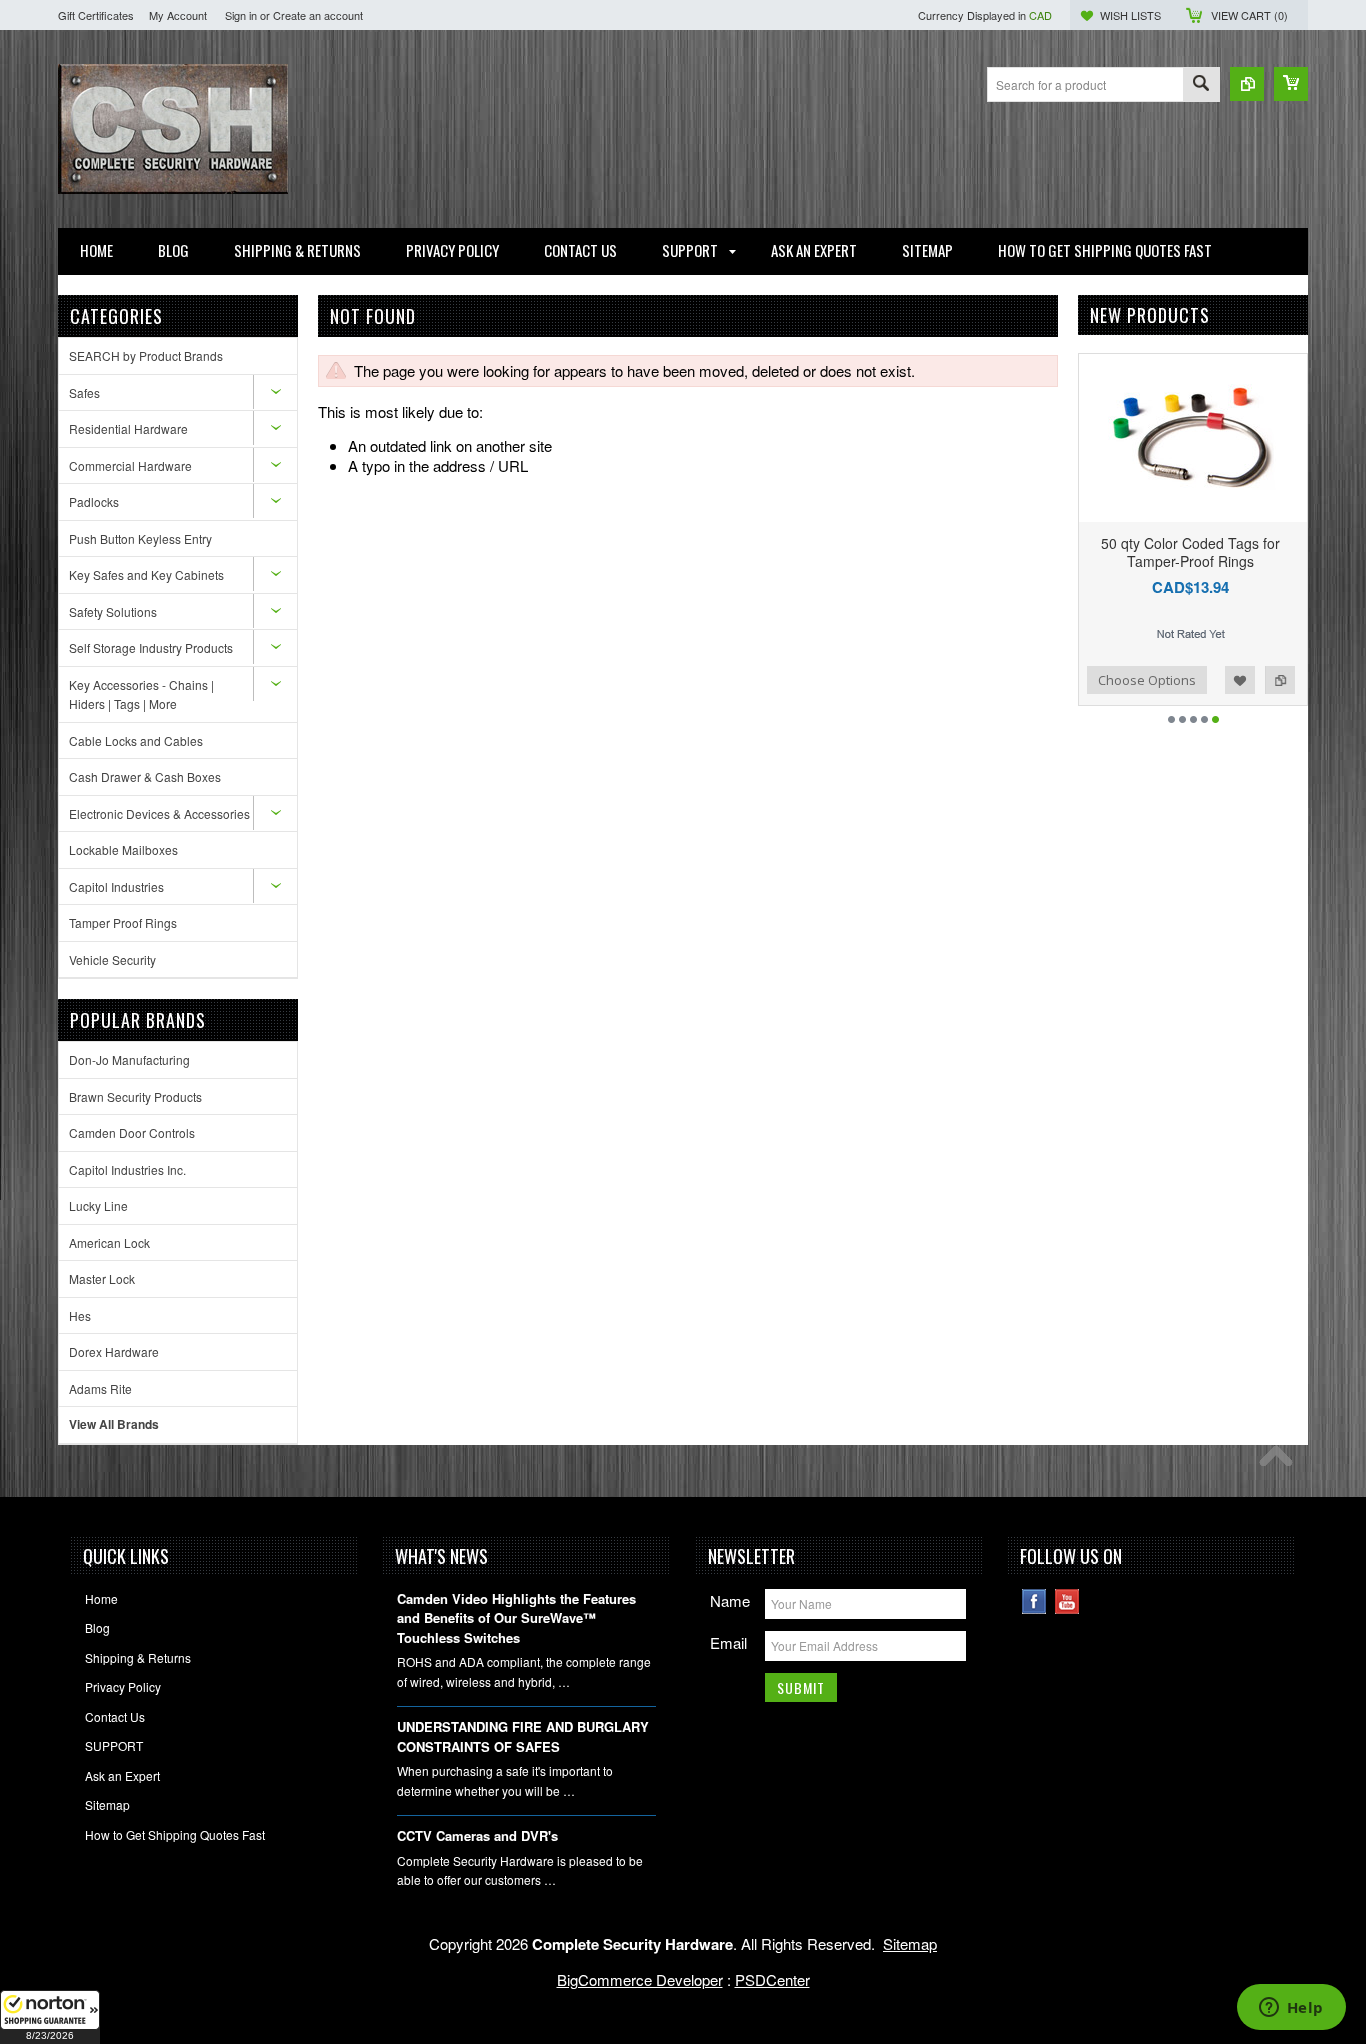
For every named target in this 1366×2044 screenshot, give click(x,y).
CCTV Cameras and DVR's (477, 1835)
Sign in (241, 15)
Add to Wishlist (1275, 680)
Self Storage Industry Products (151, 647)
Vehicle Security (112, 959)
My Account (178, 15)
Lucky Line (98, 1205)
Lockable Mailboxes (123, 849)
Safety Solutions (113, 611)
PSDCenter (772, 1979)
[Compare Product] (1247, 84)
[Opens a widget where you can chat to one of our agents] (1291, 2009)
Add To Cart (1168, 680)
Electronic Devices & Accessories (159, 813)
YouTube (1067, 1601)
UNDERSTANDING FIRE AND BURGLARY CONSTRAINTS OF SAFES (523, 1736)
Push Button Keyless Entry (140, 538)
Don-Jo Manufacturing (129, 1059)
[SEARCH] (1201, 85)
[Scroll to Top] (1281, 1461)
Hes (80, 1315)
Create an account (318, 15)
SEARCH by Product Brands (146, 355)
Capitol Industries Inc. (127, 1169)
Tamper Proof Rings (123, 922)
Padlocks (94, 501)
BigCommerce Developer (640, 1979)
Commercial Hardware (130, 465)
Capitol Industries (116, 886)
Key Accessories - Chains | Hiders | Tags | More (141, 694)
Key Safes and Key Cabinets (146, 574)
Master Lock (102, 1278)
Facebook (1034, 1601)
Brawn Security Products (135, 1096)
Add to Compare (1087, 680)
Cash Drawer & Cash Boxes (145, 776)
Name (730, 1600)
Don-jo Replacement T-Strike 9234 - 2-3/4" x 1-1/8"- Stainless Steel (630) (1226, 561)
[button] (50, 2017)
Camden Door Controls (132, 1132)
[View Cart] (1291, 84)
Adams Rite (100, 1388)
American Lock (109, 1242)
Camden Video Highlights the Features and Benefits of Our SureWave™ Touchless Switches (516, 1618)
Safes (84, 392)
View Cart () (1249, 15)
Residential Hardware (128, 428)
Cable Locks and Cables (136, 740)
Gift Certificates (96, 15)
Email (728, 1642)
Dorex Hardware (114, 1351)
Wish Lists (1130, 15)
